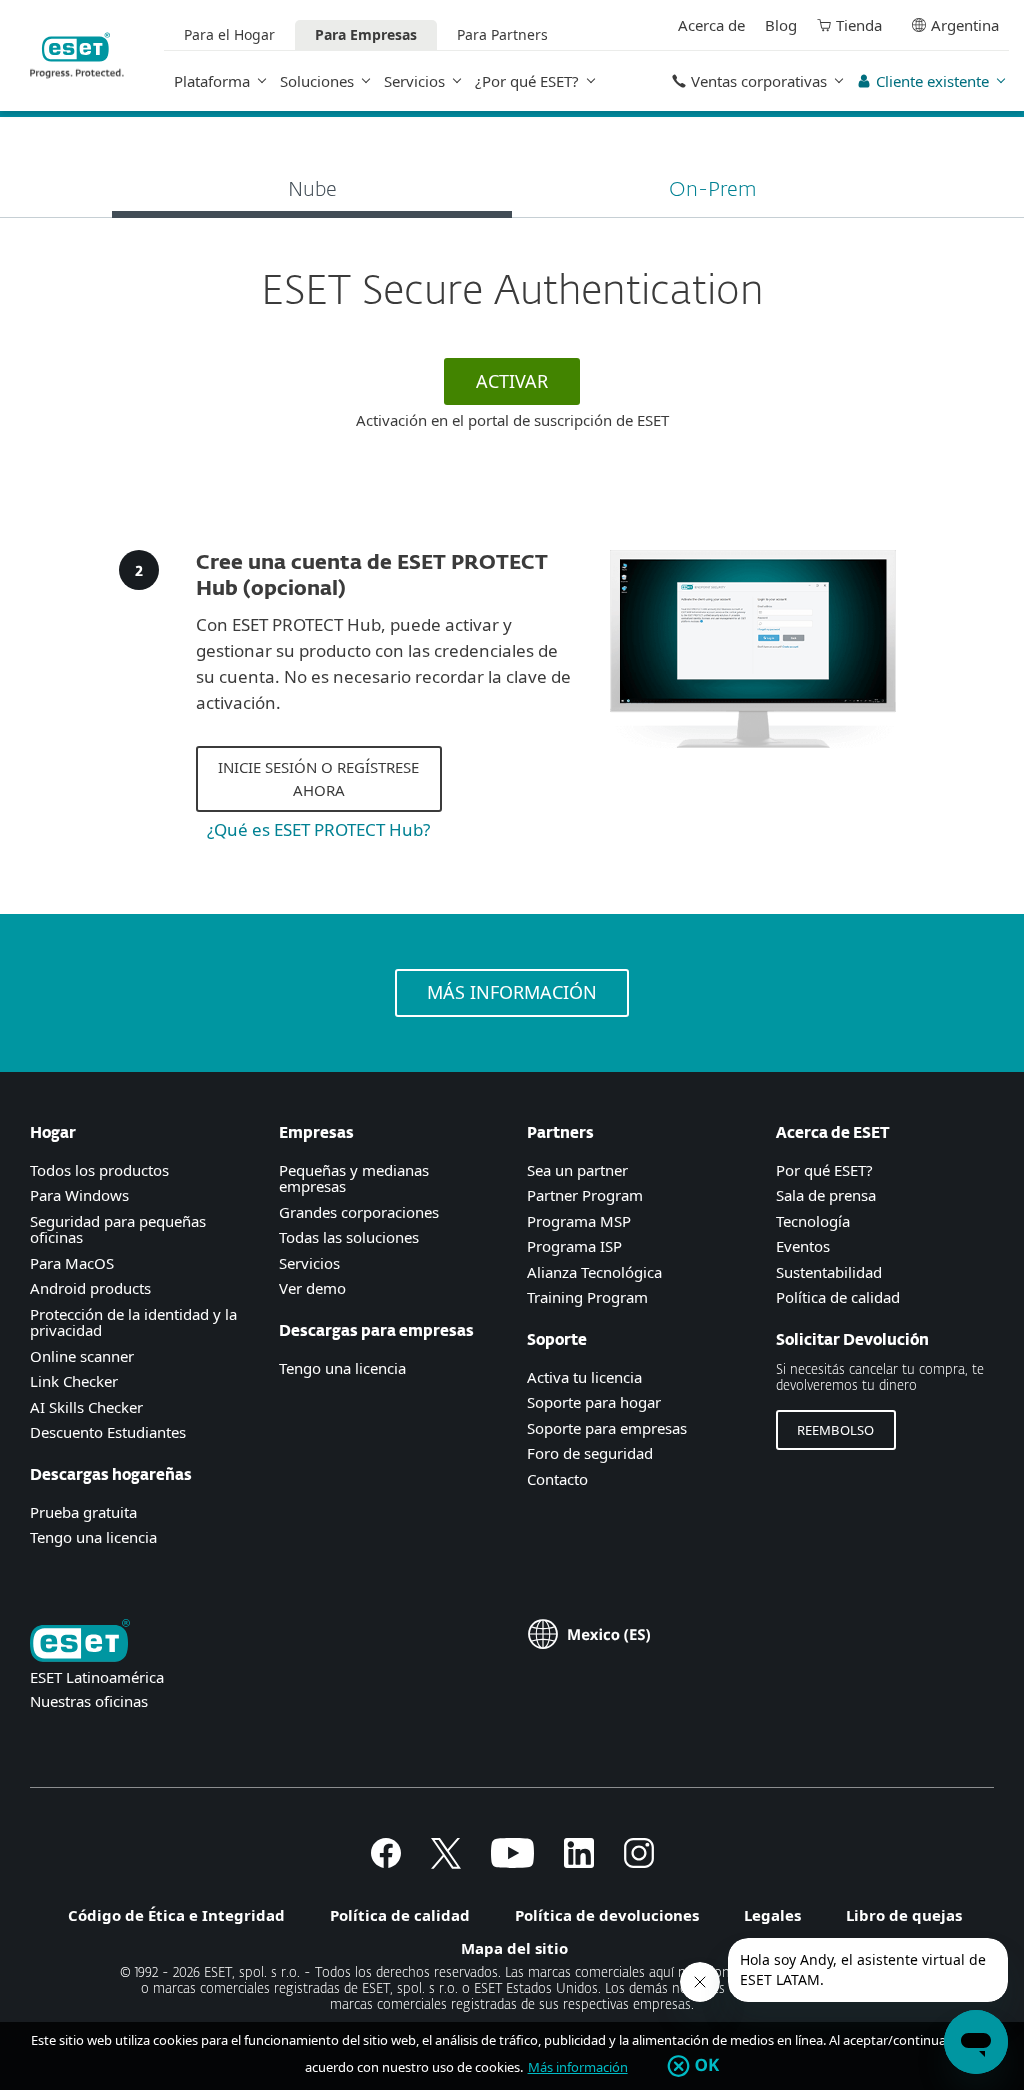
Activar (512, 381)
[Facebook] (386, 1862)
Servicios (414, 81)
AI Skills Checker (86, 1407)
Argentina (965, 25)
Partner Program (585, 1195)
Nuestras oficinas (89, 1701)
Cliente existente (932, 81)
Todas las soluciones (349, 1237)
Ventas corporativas (759, 81)
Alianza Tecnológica (594, 1272)
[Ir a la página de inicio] (80, 1642)
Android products (90, 1288)
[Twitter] (446, 1862)
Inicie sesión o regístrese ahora (318, 778)
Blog (781, 25)
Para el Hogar (229, 34)
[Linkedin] (579, 1862)
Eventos (803, 1246)
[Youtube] (512, 1862)
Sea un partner (577, 1170)
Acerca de (711, 25)
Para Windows (79, 1195)
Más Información (512, 992)
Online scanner (82, 1356)
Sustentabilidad (829, 1272)
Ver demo (312, 1288)
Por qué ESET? (824, 1170)
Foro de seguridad (590, 1453)
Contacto (557, 1479)
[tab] (312, 192)
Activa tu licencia (584, 1377)
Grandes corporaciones (359, 1212)
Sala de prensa (826, 1195)
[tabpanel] (512, 349)
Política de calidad (838, 1297)
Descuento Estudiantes (108, 1432)
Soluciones (317, 81)
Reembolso (836, 1430)
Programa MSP (579, 1221)
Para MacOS (72, 1263)
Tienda (859, 25)
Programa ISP (574, 1246)
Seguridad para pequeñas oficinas (118, 1229)
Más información (578, 2067)
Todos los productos (99, 1170)
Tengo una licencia (93, 1537)
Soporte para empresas (607, 1428)
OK (707, 2066)
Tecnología (813, 1221)
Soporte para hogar (594, 1402)
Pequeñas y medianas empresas (354, 1178)
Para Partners (502, 34)
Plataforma (212, 81)
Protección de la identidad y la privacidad (133, 1322)
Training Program (587, 1297)
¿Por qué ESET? (527, 81)
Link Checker (74, 1381)
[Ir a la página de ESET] (77, 55)
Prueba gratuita (83, 1512)
